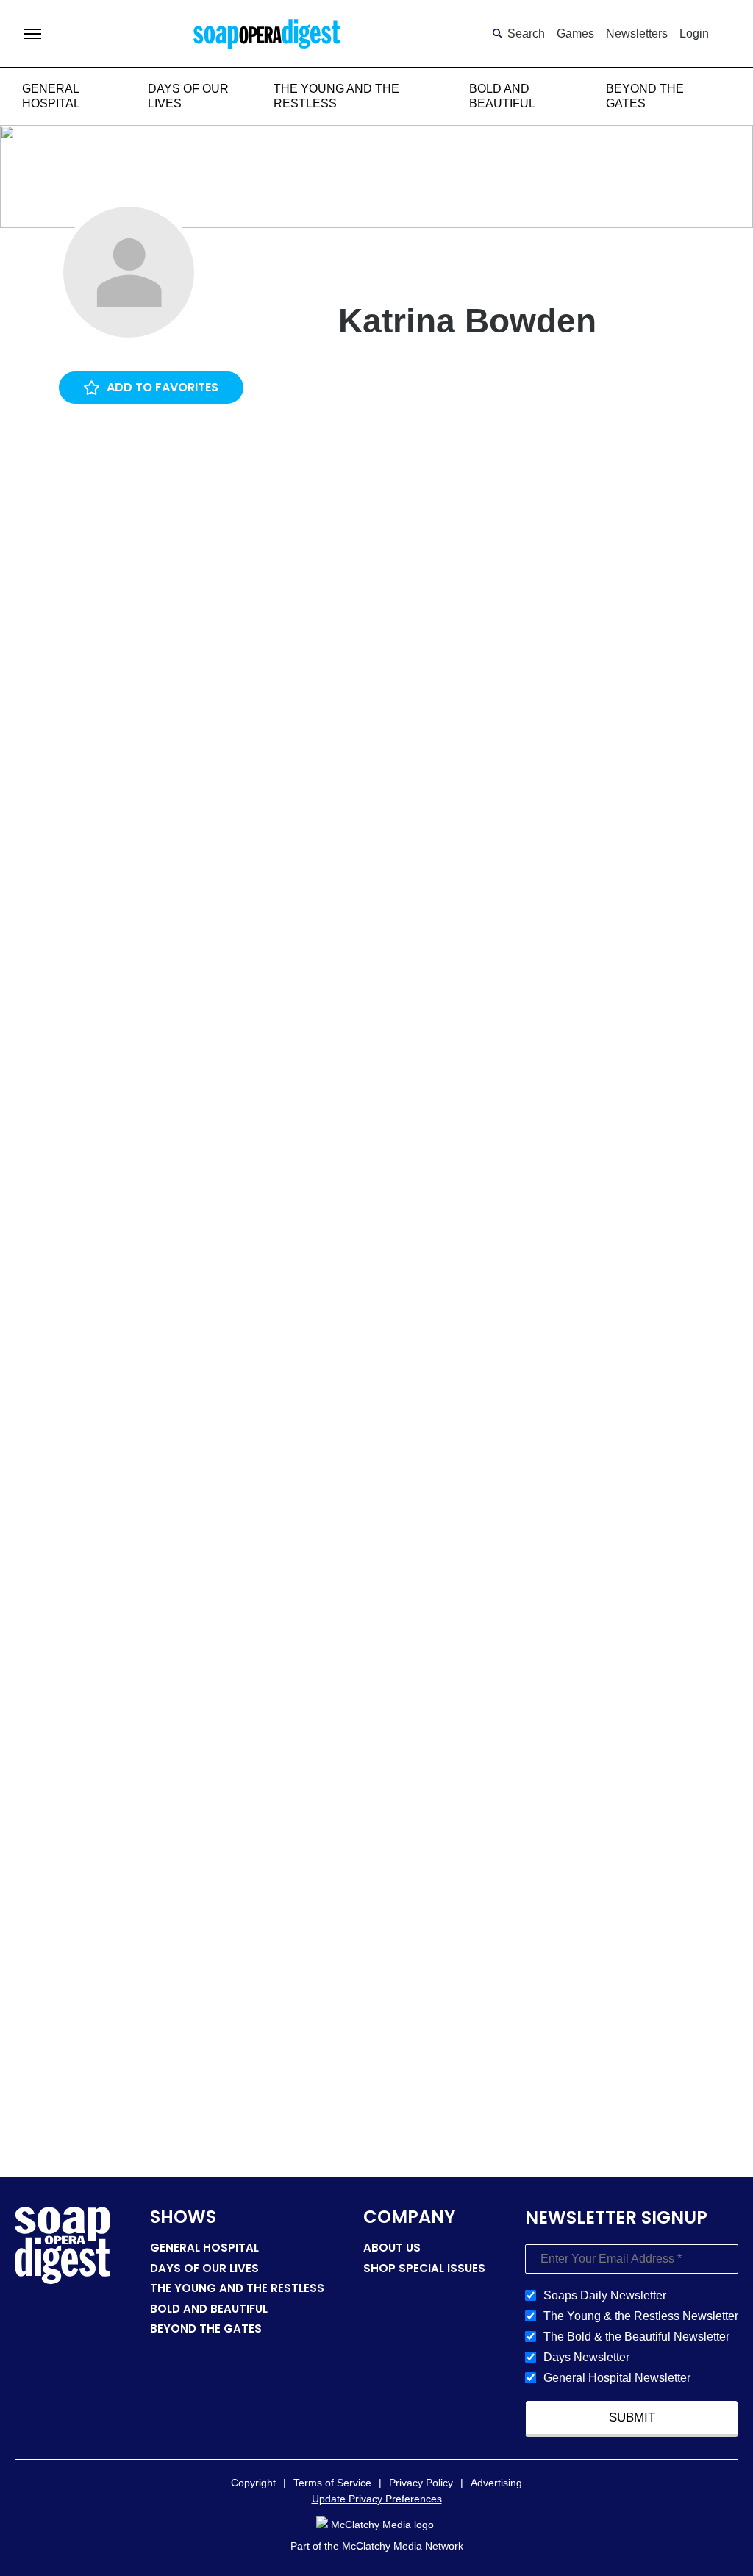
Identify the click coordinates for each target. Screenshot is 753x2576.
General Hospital (204, 2248)
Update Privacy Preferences (377, 2499)
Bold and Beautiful (209, 2309)
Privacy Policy (421, 2483)
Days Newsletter (586, 2357)
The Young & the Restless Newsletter (641, 2316)
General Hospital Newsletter (617, 2378)
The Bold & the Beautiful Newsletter (636, 2337)
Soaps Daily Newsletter (605, 2295)
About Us (392, 2248)
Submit (632, 2417)
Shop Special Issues (424, 2268)
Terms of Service (332, 2483)
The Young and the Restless (237, 2288)
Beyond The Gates (206, 2328)
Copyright (253, 2483)
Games (575, 33)
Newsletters (637, 33)
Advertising (496, 2483)
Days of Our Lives (204, 2268)
